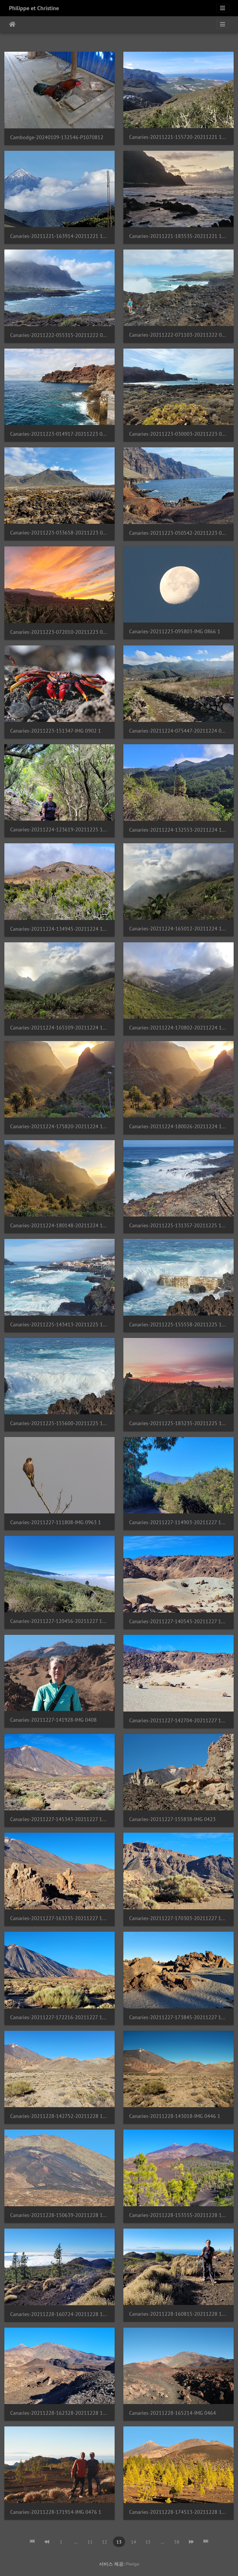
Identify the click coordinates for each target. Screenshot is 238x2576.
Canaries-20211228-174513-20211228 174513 (178, 2512)
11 (90, 2542)
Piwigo (132, 2564)
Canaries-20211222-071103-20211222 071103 (178, 335)
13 (119, 2542)
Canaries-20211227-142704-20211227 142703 (178, 1720)
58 (177, 2542)
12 (104, 2542)
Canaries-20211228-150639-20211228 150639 (59, 2215)
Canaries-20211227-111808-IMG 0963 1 (56, 1522)
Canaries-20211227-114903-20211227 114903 (178, 1522)
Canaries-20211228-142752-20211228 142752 (59, 2116)
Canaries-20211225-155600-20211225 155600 (59, 1423)
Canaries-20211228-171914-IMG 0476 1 (56, 2512)
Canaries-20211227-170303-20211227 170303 (178, 1918)
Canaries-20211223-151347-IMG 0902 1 (56, 731)
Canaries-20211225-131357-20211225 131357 (178, 1225)
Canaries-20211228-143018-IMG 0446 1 (175, 2116)
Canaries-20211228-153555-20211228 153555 (178, 2215)
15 (148, 2542)
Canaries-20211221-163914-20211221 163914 (59, 236)
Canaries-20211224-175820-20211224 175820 (59, 1126)
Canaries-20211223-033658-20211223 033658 (59, 533)
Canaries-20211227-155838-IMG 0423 (172, 1819)
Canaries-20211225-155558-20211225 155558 (178, 1324)
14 (134, 2542)
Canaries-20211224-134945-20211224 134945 (59, 929)
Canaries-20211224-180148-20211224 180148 (59, 1225)
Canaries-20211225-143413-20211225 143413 (59, 1324)
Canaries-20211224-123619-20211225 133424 (59, 829)
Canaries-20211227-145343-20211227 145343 (59, 1819)
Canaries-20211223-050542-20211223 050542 (178, 533)
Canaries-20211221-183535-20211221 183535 (178, 236)
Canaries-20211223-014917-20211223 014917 (59, 434)
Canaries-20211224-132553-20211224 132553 (178, 830)
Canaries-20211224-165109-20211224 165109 (59, 1028)
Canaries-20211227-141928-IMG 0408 (53, 1720)
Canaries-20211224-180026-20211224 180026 (178, 1126)
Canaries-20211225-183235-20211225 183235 (178, 1423)
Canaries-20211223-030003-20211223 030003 (178, 434)
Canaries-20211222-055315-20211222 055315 (59, 335)
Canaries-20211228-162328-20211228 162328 (59, 2413)
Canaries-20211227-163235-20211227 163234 (59, 1918)
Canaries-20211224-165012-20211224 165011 (178, 929)
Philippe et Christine (34, 8)
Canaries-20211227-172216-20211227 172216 (59, 2017)
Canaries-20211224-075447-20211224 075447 (178, 731)
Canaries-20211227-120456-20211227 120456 (59, 1621)
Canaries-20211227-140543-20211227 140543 (178, 1621)
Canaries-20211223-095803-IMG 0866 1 (175, 631)
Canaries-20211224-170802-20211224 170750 (178, 1028)
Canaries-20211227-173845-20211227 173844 (178, 2017)
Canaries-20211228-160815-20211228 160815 (178, 2314)
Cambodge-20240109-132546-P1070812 (57, 137)
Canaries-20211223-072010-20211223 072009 (59, 632)
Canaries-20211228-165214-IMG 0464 (173, 2413)
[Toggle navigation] (223, 8)
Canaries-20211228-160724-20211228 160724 (59, 2314)
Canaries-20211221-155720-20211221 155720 (178, 137)
